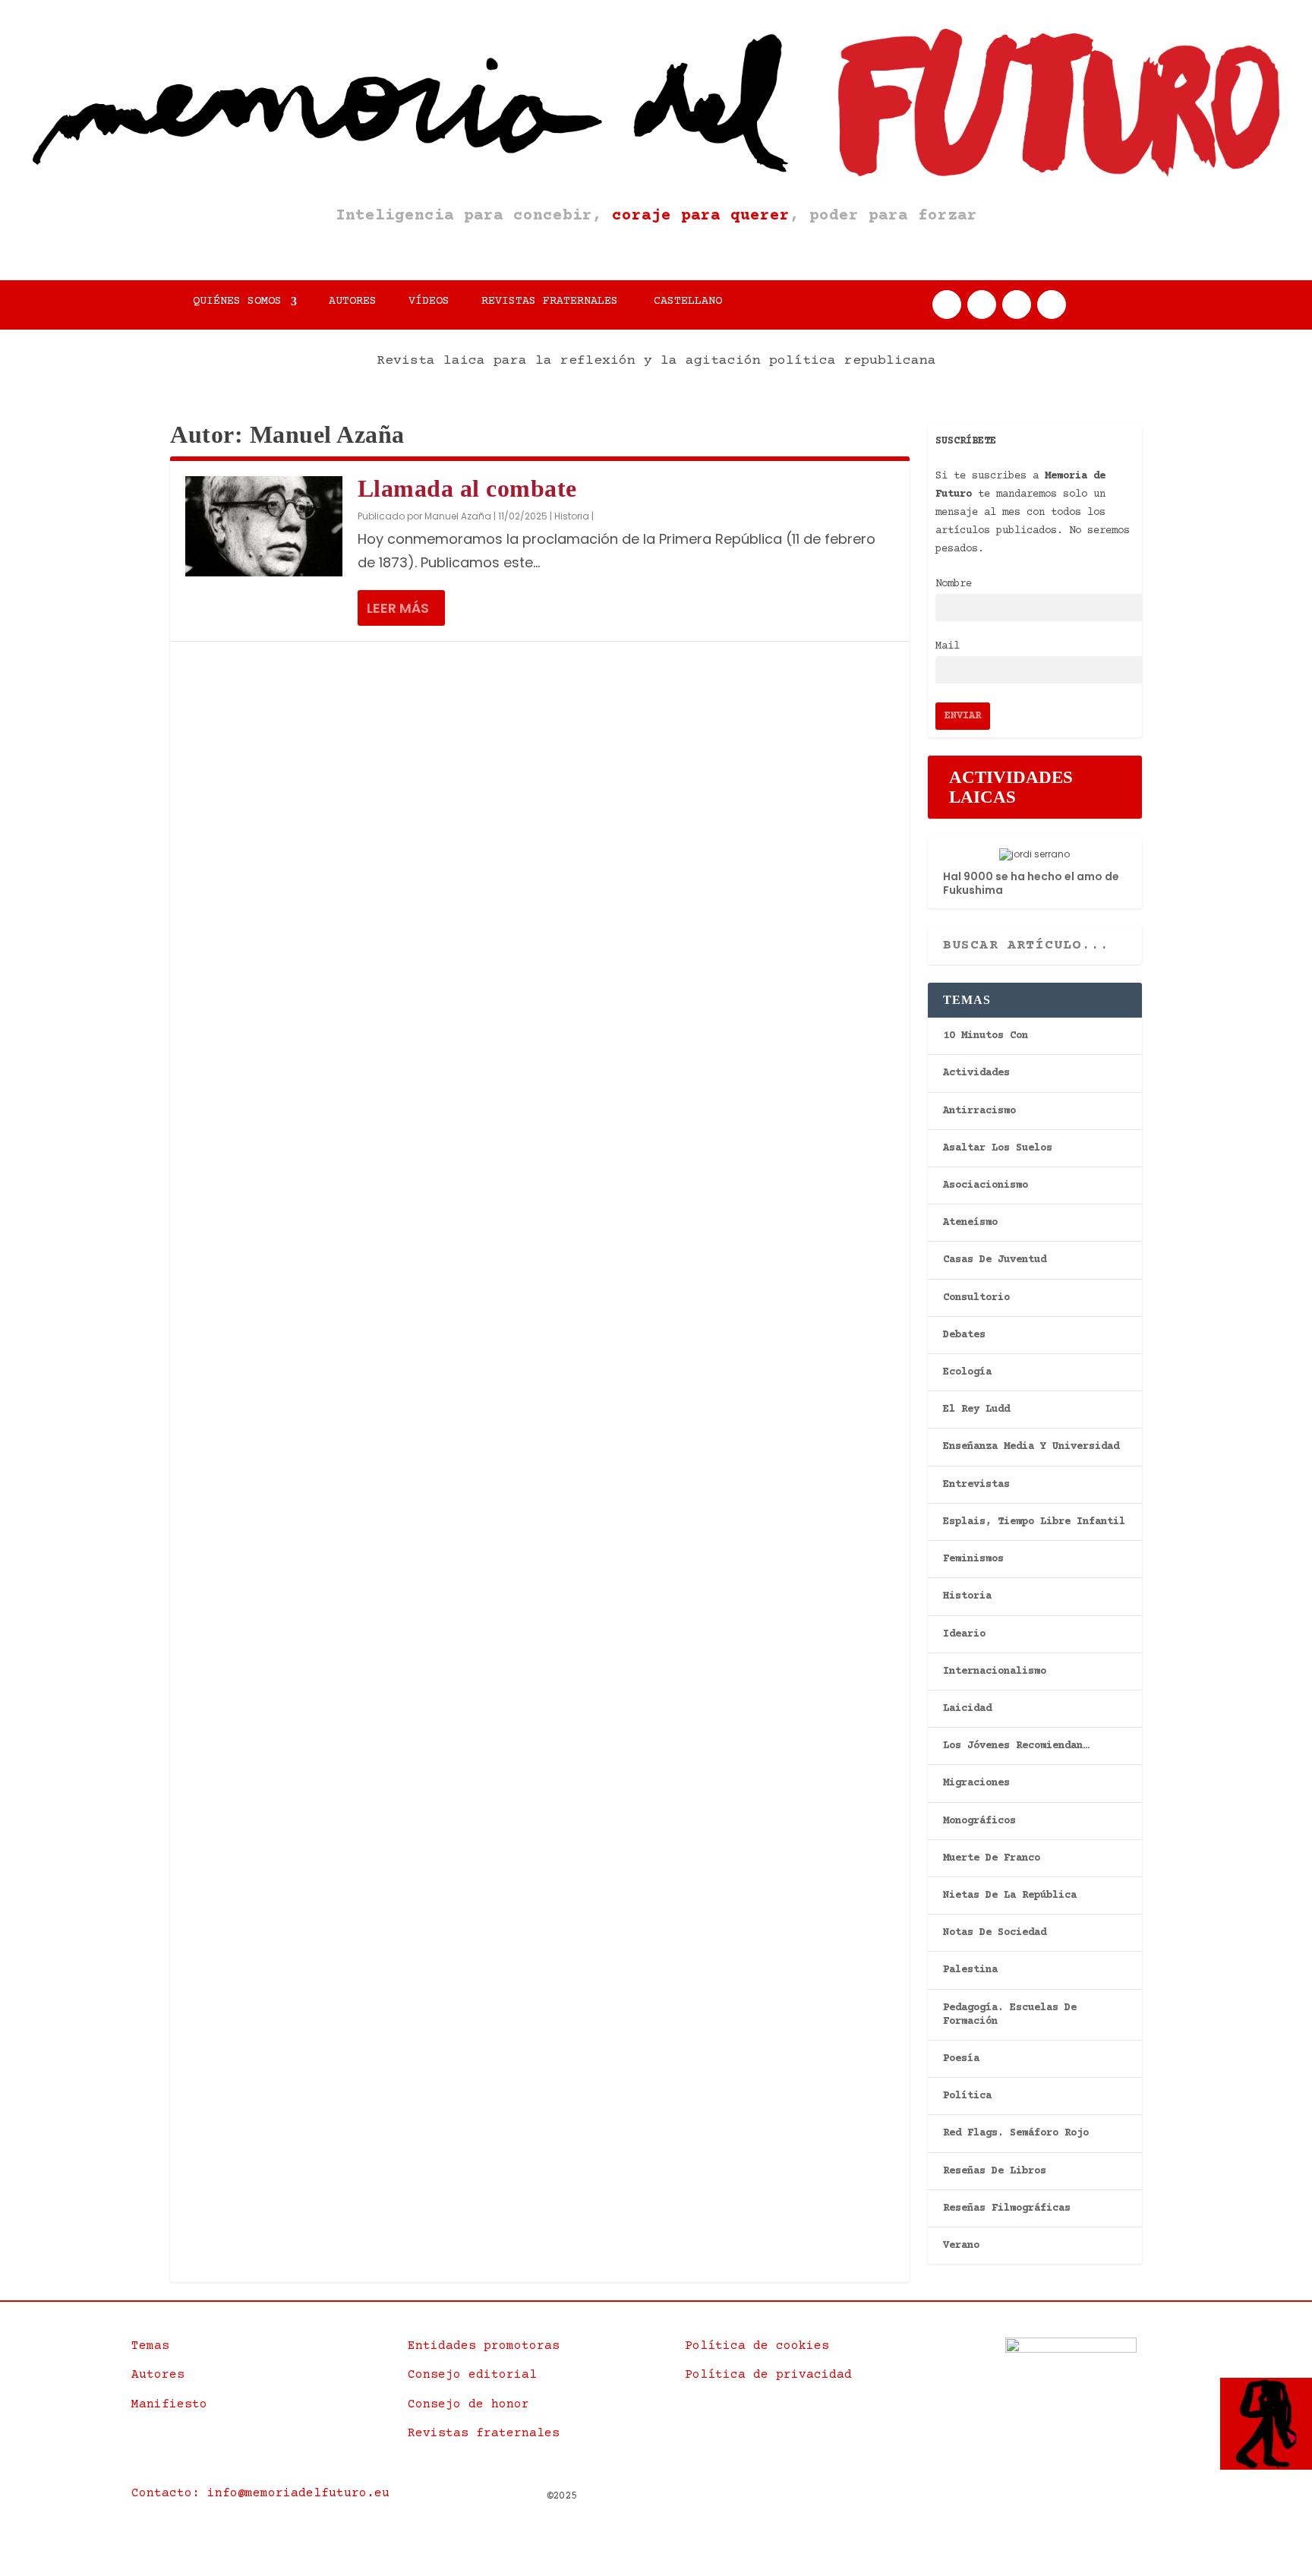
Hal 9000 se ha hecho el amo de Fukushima (1031, 883)
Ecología (967, 1372)
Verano (961, 2246)
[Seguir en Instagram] (1017, 305)
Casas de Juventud (995, 1260)
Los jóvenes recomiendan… (1016, 1746)
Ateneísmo (970, 1223)
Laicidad (967, 1709)
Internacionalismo (995, 1672)
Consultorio (976, 1298)
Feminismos (973, 1559)
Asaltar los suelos (998, 1148)
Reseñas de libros (995, 2171)
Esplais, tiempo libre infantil (1034, 1522)
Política (967, 2096)
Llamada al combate (467, 488)
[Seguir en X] (982, 305)
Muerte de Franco (992, 1858)
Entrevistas (976, 1485)
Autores (353, 302)
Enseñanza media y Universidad (1031, 1447)
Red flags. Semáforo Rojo (1016, 2133)
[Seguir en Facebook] (947, 305)
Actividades (976, 1073)
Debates (964, 1335)
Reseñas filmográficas (1007, 2208)
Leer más (398, 608)
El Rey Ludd (976, 1410)
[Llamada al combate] (264, 526)
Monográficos (979, 1821)
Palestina (970, 1970)
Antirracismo (979, 1111)
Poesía (961, 2059)
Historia (572, 516)
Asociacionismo (986, 1185)
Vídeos (429, 302)
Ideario (964, 1634)
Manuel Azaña (458, 516)
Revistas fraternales (550, 302)
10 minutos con (986, 1036)
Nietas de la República (1010, 1896)
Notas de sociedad (995, 1933)
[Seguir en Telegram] (1052, 305)
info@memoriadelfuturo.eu (298, 2493)
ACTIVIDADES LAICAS (1011, 787)
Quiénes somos (237, 302)
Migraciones (976, 1783)
